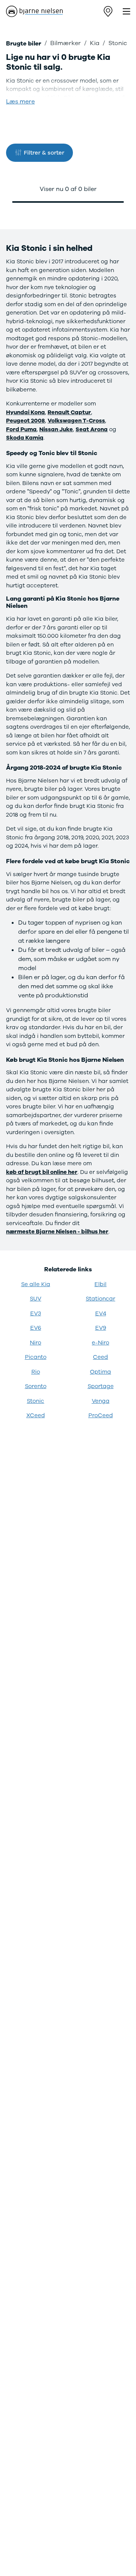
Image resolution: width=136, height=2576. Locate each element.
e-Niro (100, 1343)
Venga (101, 1401)
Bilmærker (66, 43)
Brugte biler (24, 44)
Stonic (36, 1401)
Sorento (36, 1386)
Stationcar (100, 1299)
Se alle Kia (36, 1284)
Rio (36, 1372)
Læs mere (20, 102)
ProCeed (101, 1415)
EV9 (101, 1328)
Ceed (100, 1357)
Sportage (101, 1386)
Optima (100, 1372)
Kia (95, 43)
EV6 (36, 1328)
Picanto (36, 1357)
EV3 (36, 1313)
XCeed (36, 1415)
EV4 (101, 1313)
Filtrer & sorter (44, 153)
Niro (36, 1343)
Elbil (100, 1284)
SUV (36, 1299)
